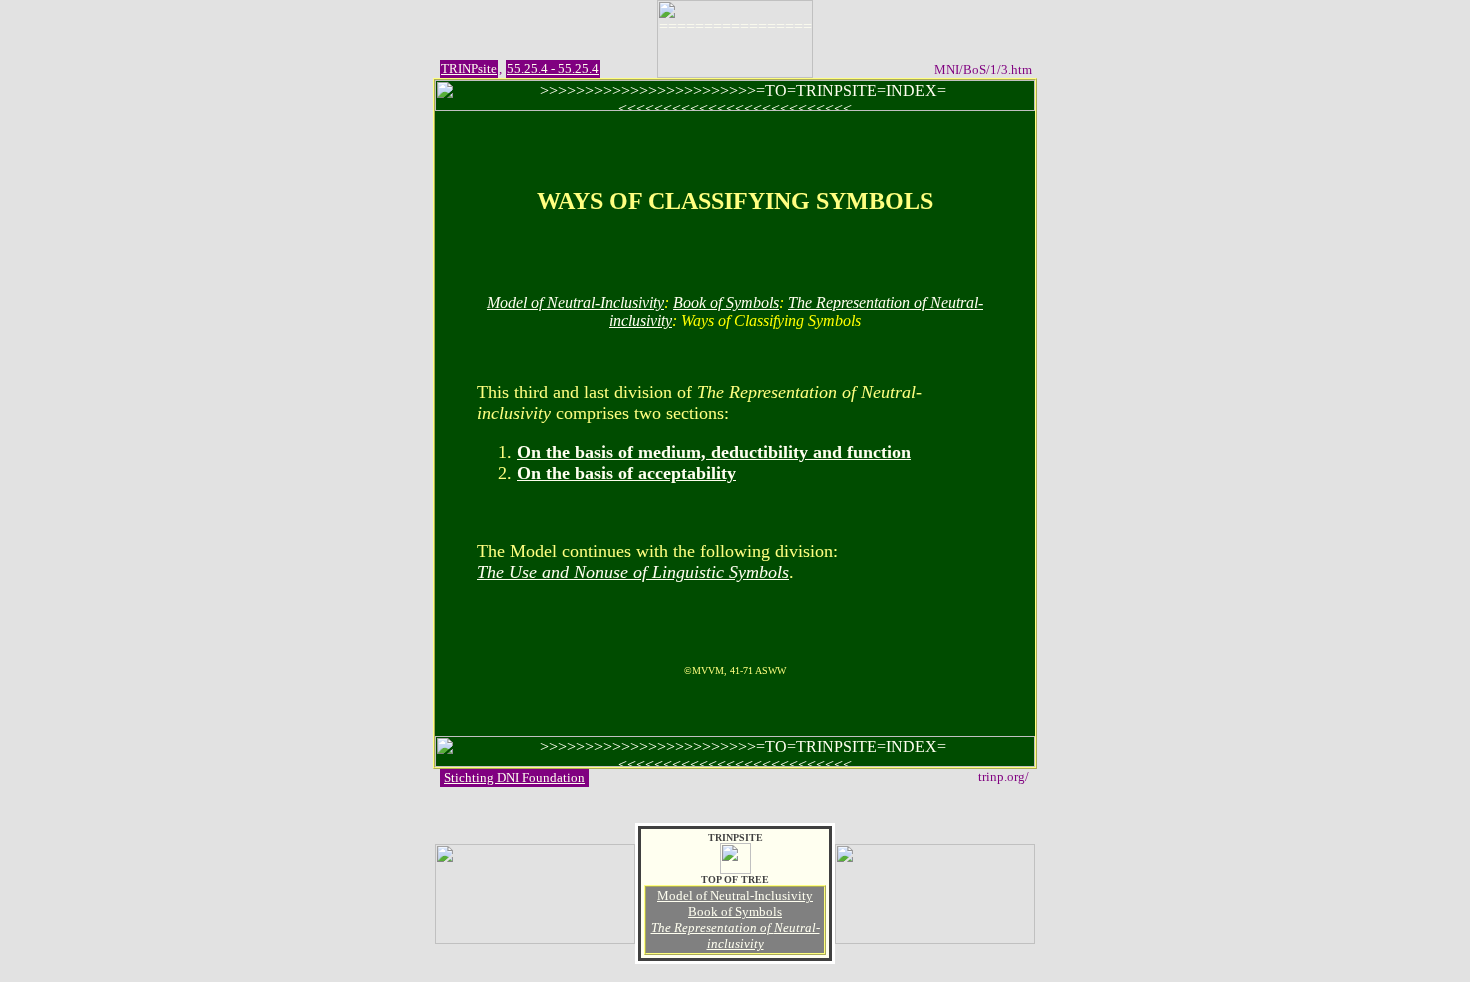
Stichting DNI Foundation (514, 777)
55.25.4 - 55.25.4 (553, 68)
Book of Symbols (726, 302)
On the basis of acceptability (626, 473)
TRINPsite (469, 68)
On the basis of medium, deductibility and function (714, 452)
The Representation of (735, 935)
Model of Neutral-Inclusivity (575, 302)
